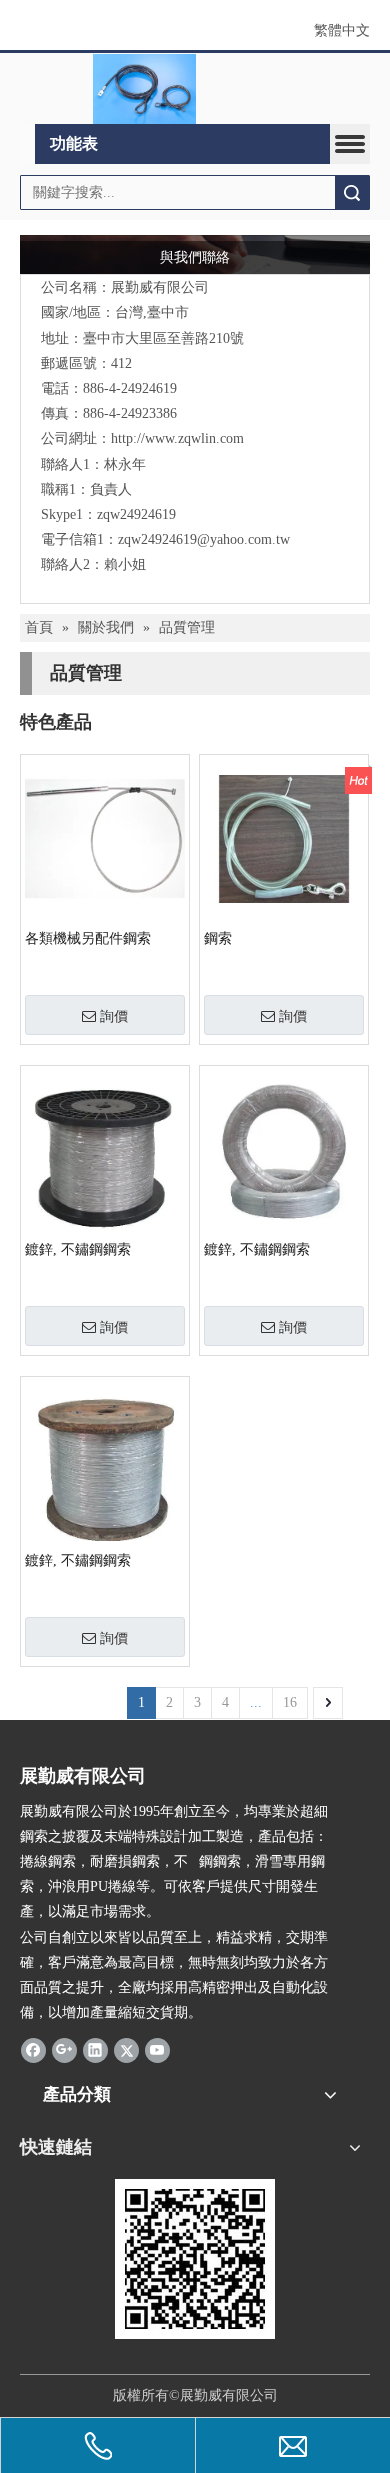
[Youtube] (157, 2049)
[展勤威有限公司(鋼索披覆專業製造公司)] (145, 89)
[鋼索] (284, 838)
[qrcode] (195, 2259)
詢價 (114, 1016)
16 (290, 1702)
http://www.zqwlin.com (177, 438)
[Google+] (64, 2049)
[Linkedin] (95, 2049)
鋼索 (218, 938)
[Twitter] (126, 2049)
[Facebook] (33, 2049)
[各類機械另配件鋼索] (105, 838)
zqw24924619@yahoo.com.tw (204, 539)
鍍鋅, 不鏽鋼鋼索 (78, 1249)
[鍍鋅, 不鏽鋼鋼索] (105, 1154)
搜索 (352, 192)
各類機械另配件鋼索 (88, 938)
